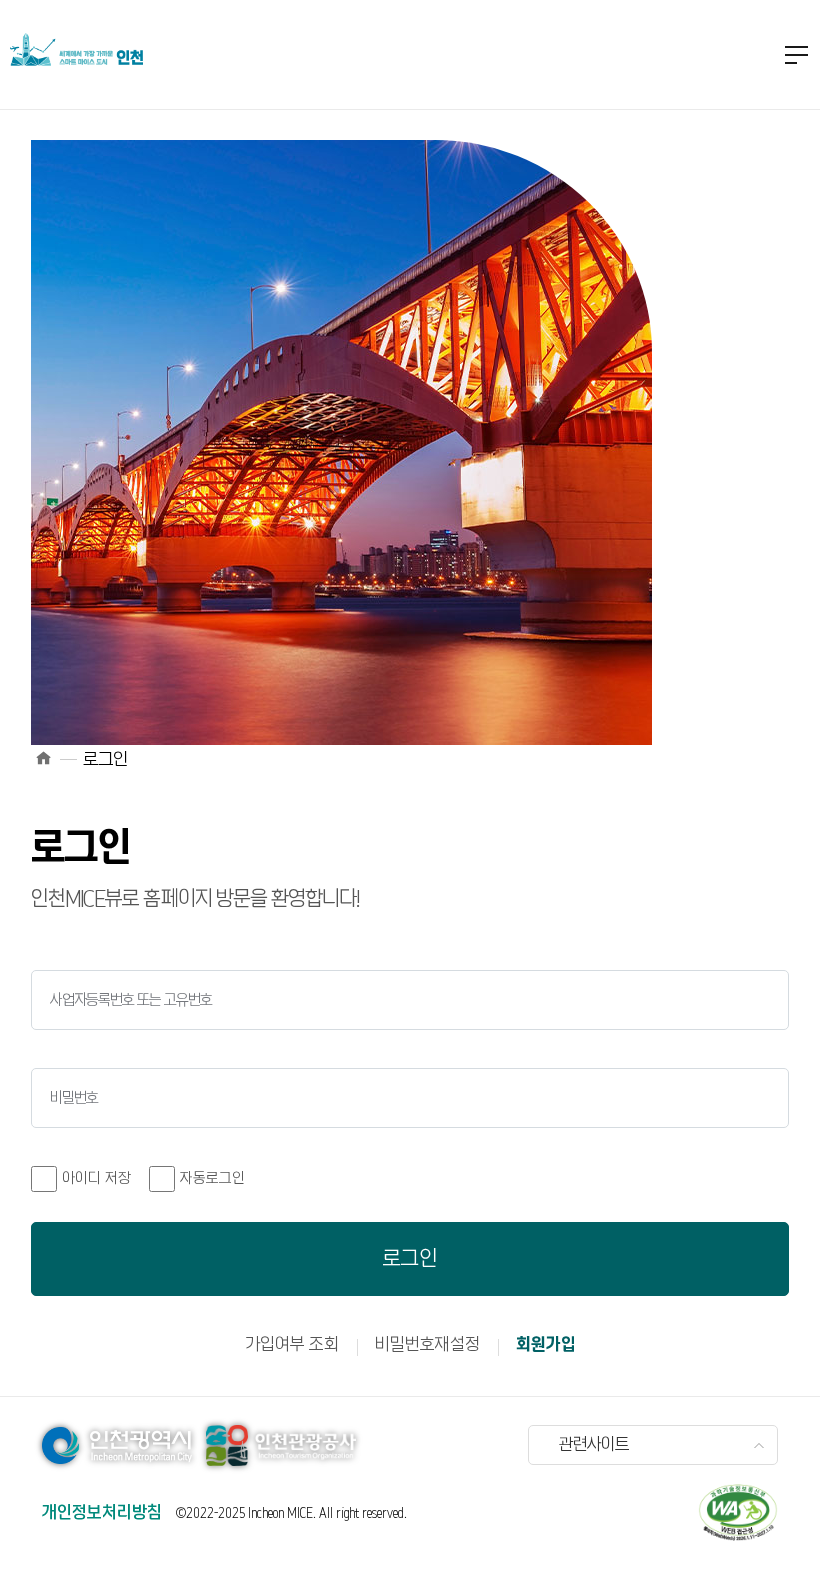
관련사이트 (594, 1445)
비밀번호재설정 (427, 1345)
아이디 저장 (96, 1178)
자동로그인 (212, 1178)
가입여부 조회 (292, 1345)
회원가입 (546, 1345)
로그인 (410, 1259)
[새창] (738, 1512)
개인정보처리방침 (102, 1513)
